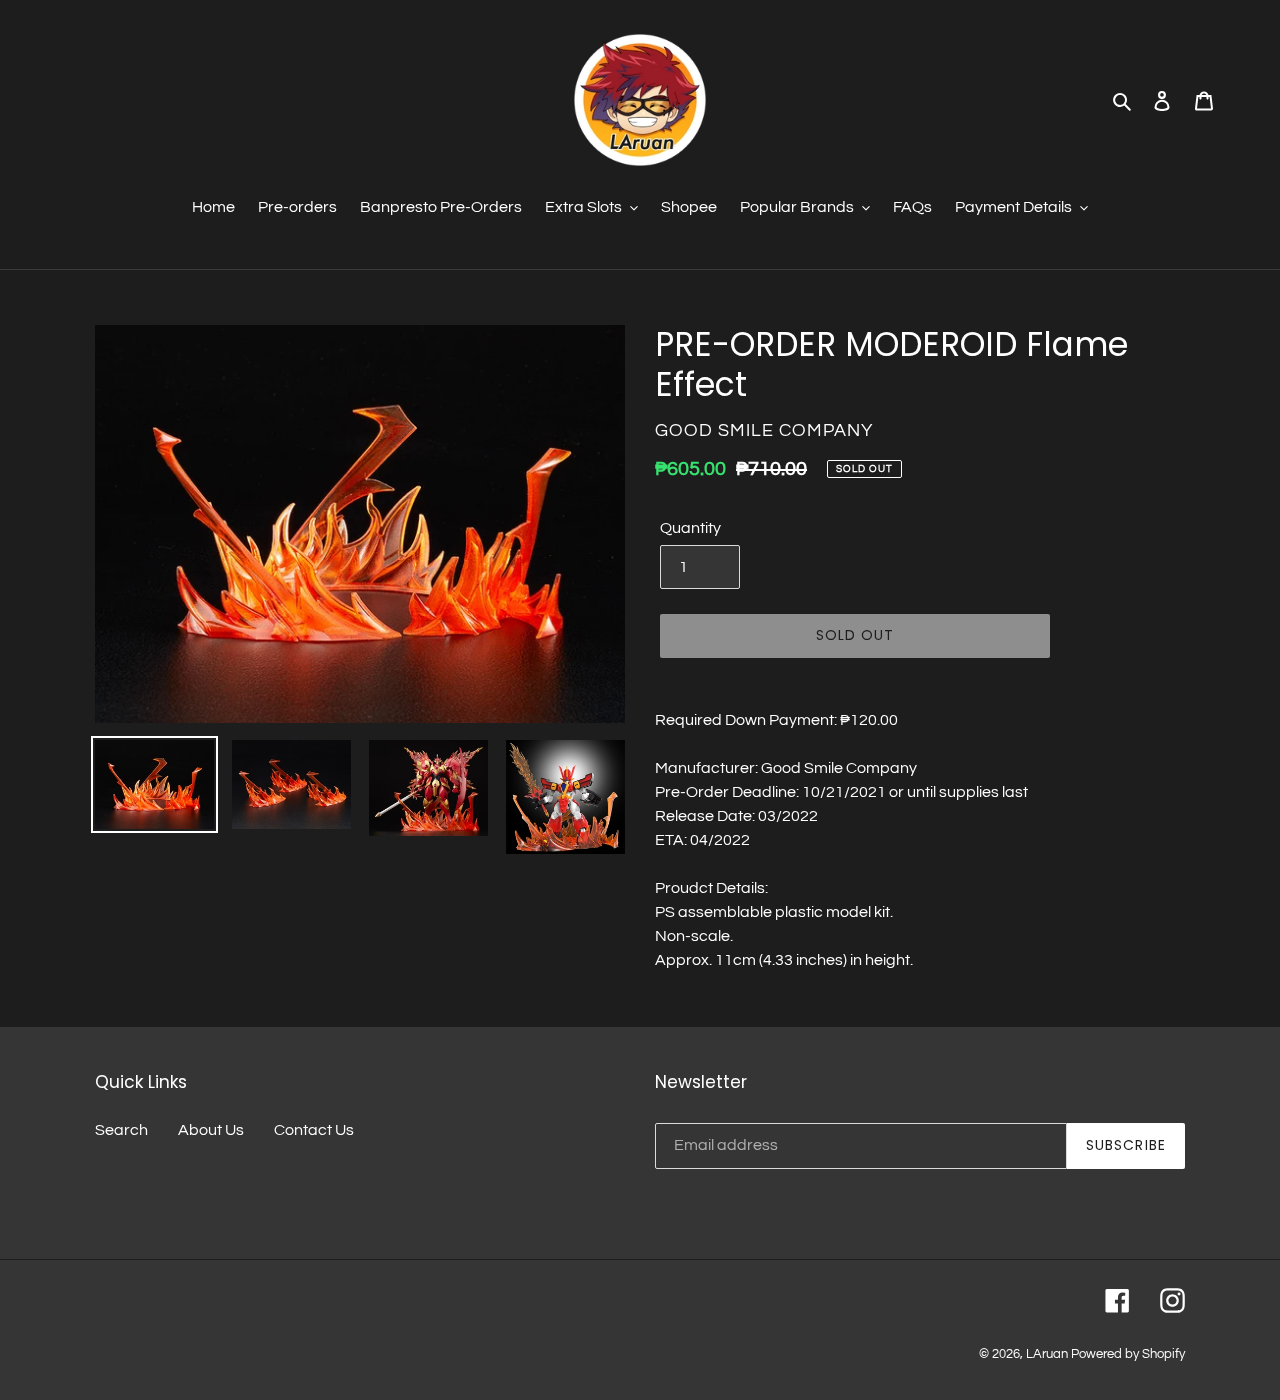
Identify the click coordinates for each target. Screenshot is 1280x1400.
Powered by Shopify (1128, 1354)
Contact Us (314, 1130)
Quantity (690, 528)
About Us (211, 1130)
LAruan (1047, 1354)
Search (121, 1130)
